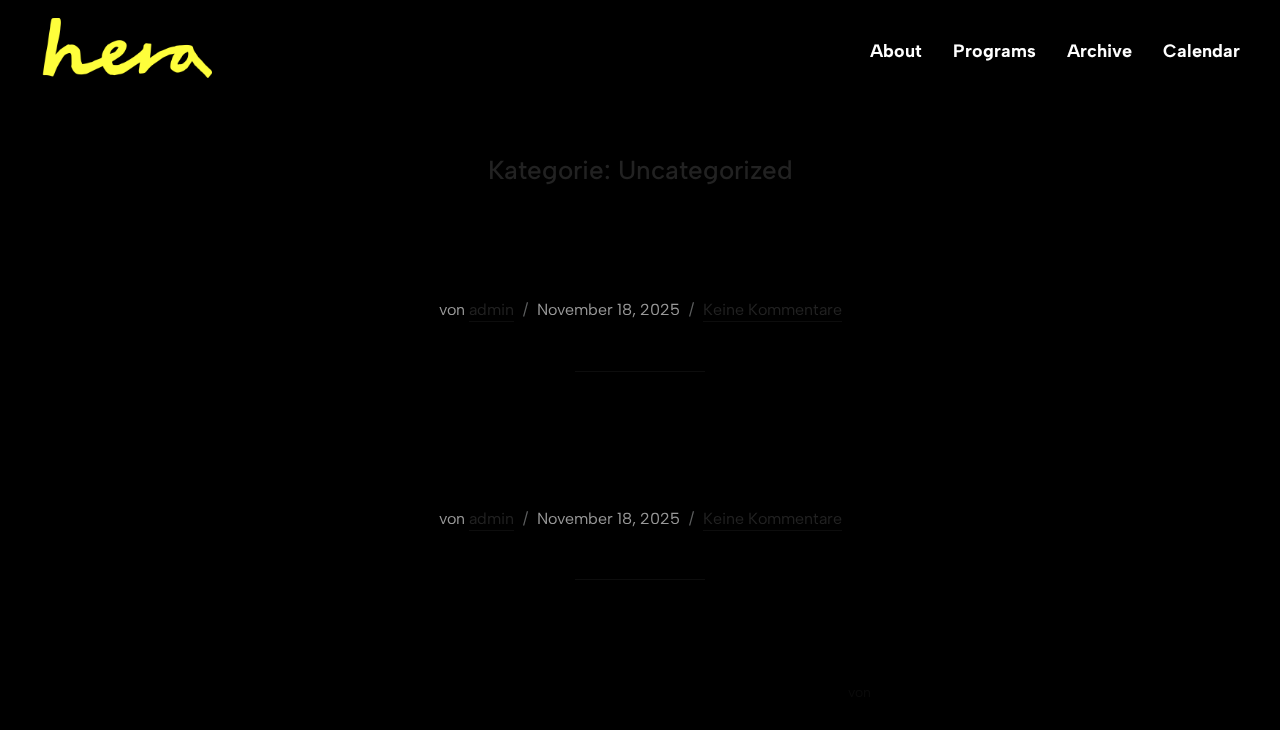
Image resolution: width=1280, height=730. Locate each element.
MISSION (639, 467)
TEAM (639, 258)
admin (491, 309)
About (896, 51)
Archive (1099, 51)
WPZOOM (907, 692)
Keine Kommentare (772, 309)
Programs (994, 51)
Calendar (1201, 51)
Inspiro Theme (797, 692)
